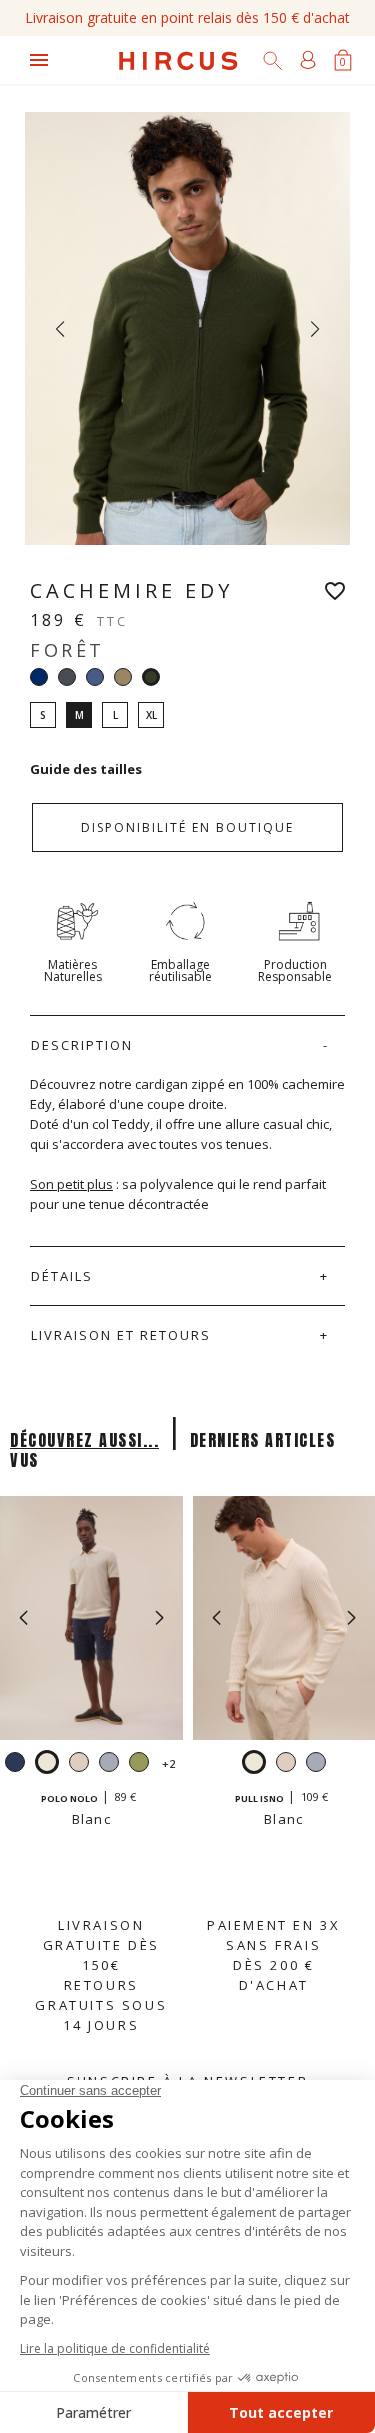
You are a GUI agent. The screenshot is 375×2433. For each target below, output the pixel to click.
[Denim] (95, 677)
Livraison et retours (121, 1335)
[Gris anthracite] (67, 677)
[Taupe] (123, 677)
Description (82, 1045)
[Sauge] (139, 1764)
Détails (62, 1276)
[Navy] (39, 677)
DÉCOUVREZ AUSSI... (84, 1440)
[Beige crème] (79, 1764)
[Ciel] (109, 1764)
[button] (159, 1618)
